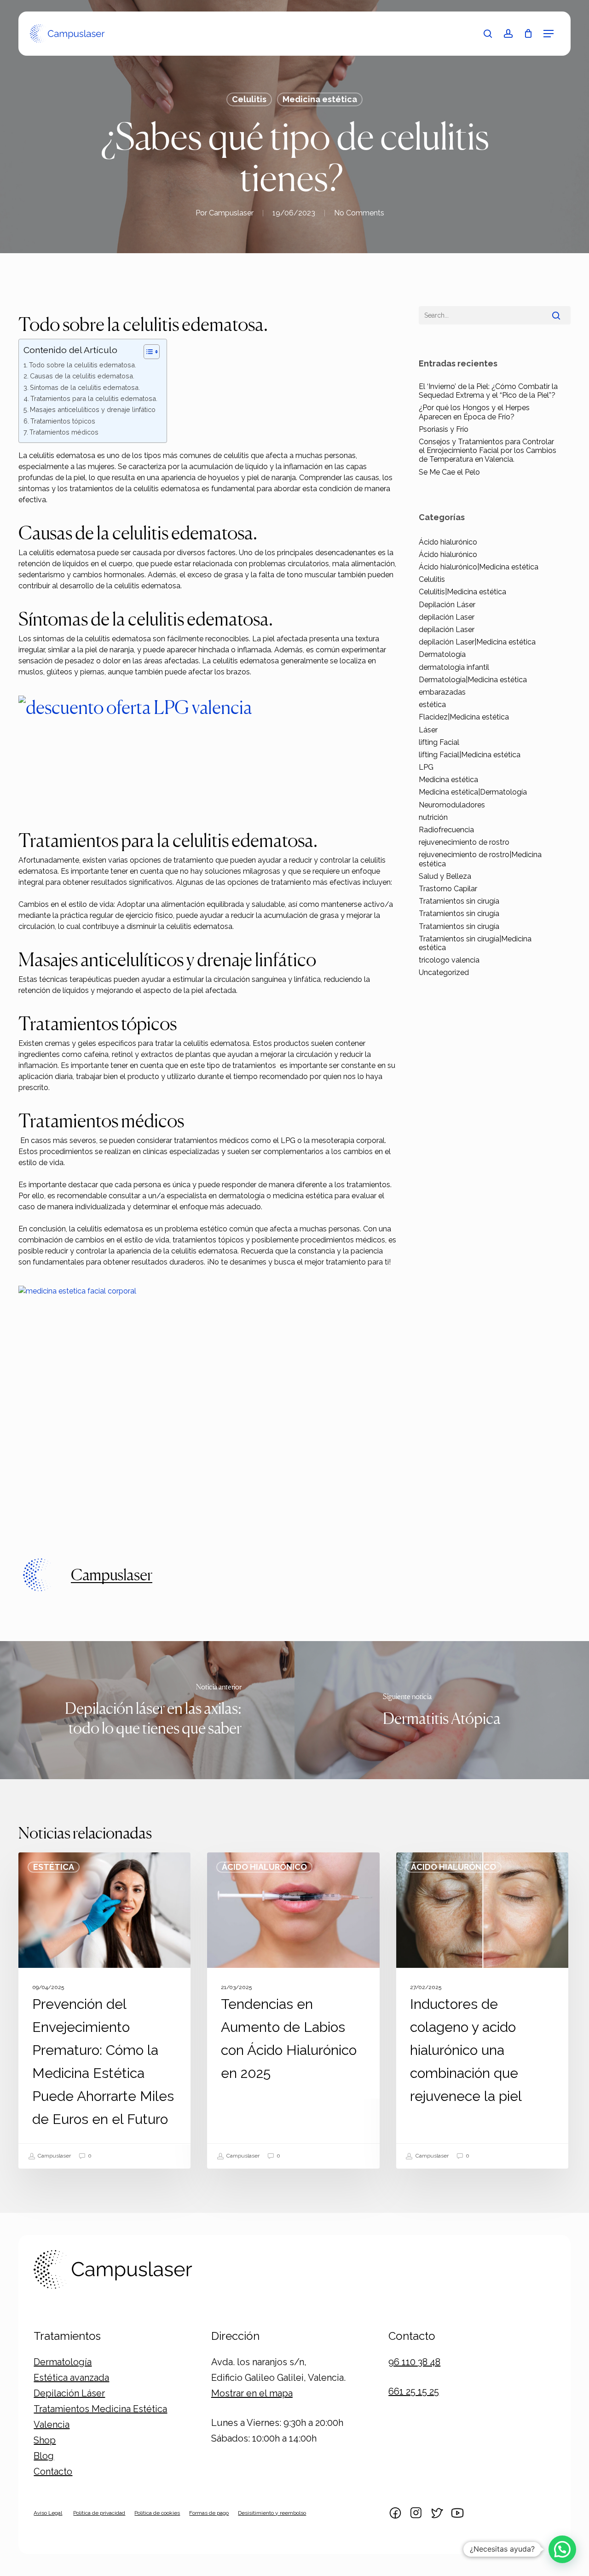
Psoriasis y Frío (444, 429)
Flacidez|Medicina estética (464, 717)
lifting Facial (439, 742)
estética (432, 705)
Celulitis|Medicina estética (462, 592)
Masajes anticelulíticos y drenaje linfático (93, 409)
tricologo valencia (449, 960)
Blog (44, 2456)
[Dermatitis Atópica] (442, 1710)
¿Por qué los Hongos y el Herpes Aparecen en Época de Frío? (474, 412)
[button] (549, 34)
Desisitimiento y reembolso (272, 2513)
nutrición (433, 817)
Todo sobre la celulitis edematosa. (83, 365)
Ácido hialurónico (448, 542)
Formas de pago (209, 2513)
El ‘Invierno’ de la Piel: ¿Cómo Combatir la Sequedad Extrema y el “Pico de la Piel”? (488, 391)
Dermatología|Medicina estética (473, 680)
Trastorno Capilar (448, 889)
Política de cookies (157, 2513)
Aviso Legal (48, 2513)
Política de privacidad (99, 2513)
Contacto (53, 2472)
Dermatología (442, 654)
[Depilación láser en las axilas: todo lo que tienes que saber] (147, 1710)
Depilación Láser (447, 605)
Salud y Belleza (445, 876)
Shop (45, 2440)
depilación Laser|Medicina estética (477, 642)
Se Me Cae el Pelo (449, 472)
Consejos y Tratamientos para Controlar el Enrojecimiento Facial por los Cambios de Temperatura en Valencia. (488, 450)
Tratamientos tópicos (63, 421)
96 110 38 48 (414, 2362)
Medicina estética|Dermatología (473, 792)
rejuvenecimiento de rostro (464, 842)
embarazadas (442, 692)
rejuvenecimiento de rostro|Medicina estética (480, 859)
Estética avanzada (71, 2378)
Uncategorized (444, 972)
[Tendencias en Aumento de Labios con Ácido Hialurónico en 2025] (293, 2010)
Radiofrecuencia (446, 830)
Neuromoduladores (452, 805)
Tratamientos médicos (64, 432)
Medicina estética (320, 99)
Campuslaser (231, 213)
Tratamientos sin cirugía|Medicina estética (475, 943)
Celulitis (249, 99)
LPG (426, 767)
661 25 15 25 (414, 2391)
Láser (428, 730)
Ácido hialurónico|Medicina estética (479, 567)
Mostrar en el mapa (252, 2393)
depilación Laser (447, 617)
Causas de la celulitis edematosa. (82, 376)
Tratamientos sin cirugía (459, 901)
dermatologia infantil (454, 667)
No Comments (359, 213)
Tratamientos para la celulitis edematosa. (94, 398)
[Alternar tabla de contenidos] (147, 352)
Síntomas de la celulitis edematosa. (85, 387)
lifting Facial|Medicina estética (470, 755)
